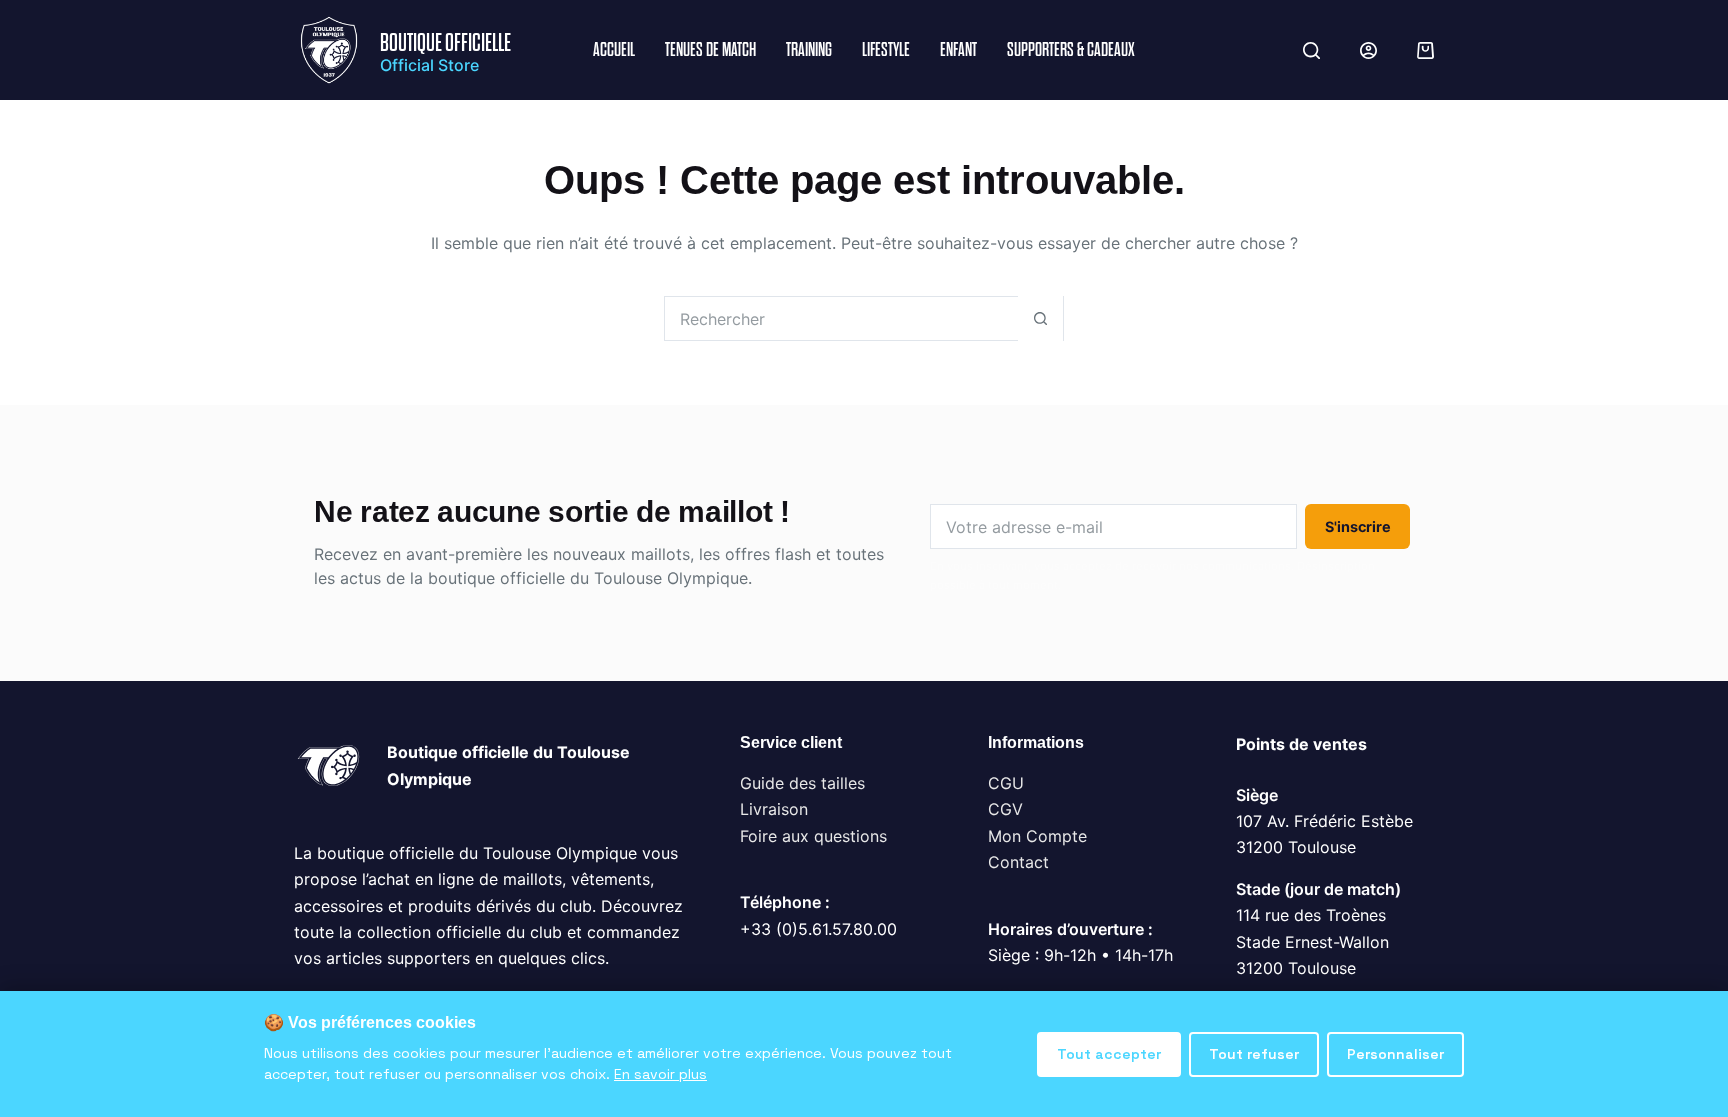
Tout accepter (1109, 1054)
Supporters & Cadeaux (1071, 49)
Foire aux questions (813, 836)
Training (809, 49)
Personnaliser (1395, 1054)
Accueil (614, 49)
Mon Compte (1037, 836)
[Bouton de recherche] (1040, 318)
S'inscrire (1358, 526)
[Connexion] (1368, 50)
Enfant (958, 49)
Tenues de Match (710, 49)
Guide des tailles (802, 783)
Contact (1018, 862)
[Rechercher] (1311, 50)
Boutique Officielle (445, 43)
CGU (1006, 783)
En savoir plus (660, 1074)
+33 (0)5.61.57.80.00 (818, 929)
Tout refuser (1254, 1054)
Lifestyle (886, 49)
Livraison (774, 809)
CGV (1005, 809)
